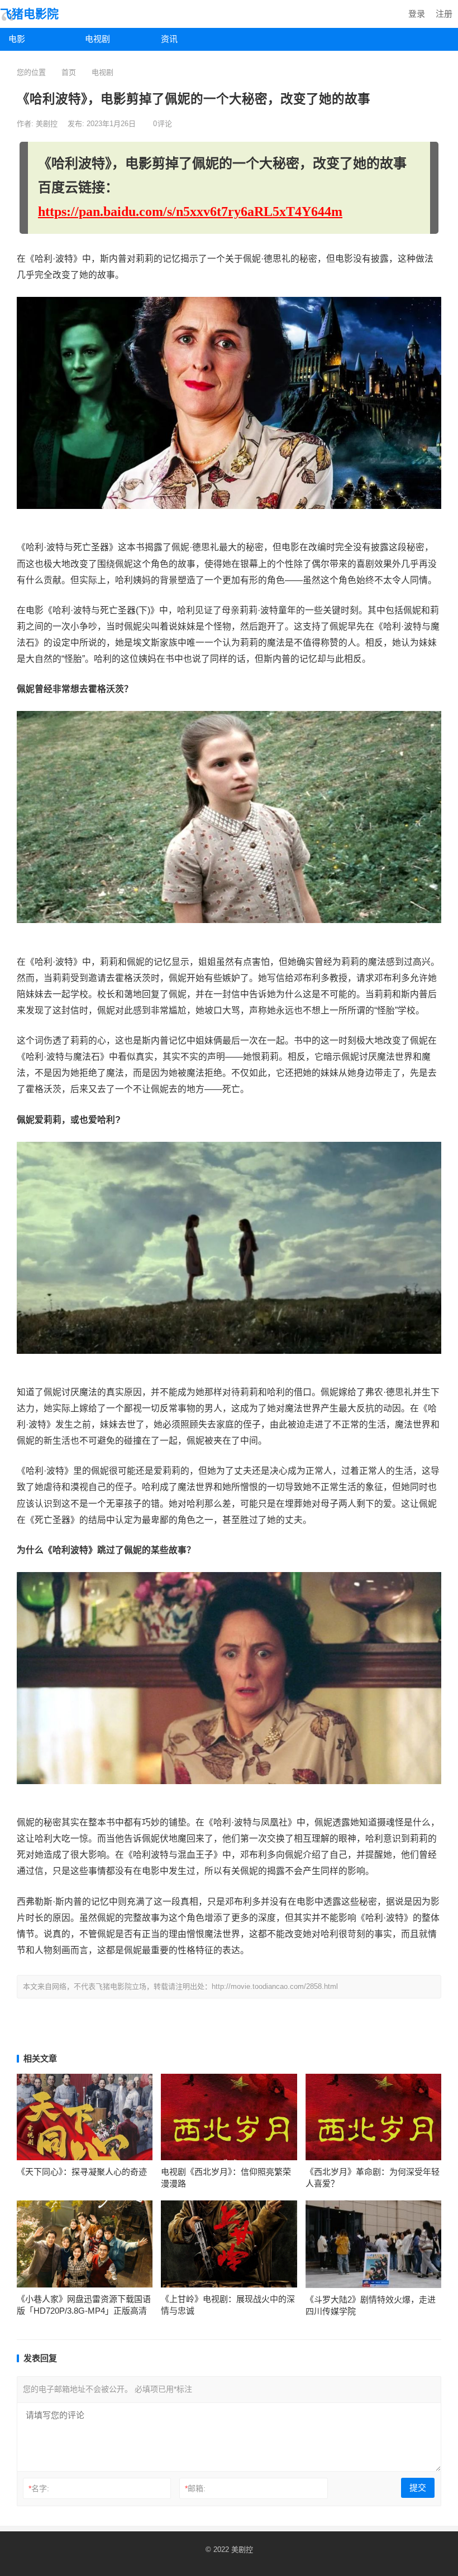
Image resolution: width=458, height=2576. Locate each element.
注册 (444, 14)
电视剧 (97, 39)
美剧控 (48, 124)
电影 (17, 39)
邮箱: (195, 2488)
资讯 (169, 39)
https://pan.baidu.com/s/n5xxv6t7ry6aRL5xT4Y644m (190, 212)
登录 (417, 14)
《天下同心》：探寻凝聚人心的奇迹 (82, 2172)
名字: (39, 2488)
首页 (69, 72)
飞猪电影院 (29, 14)
